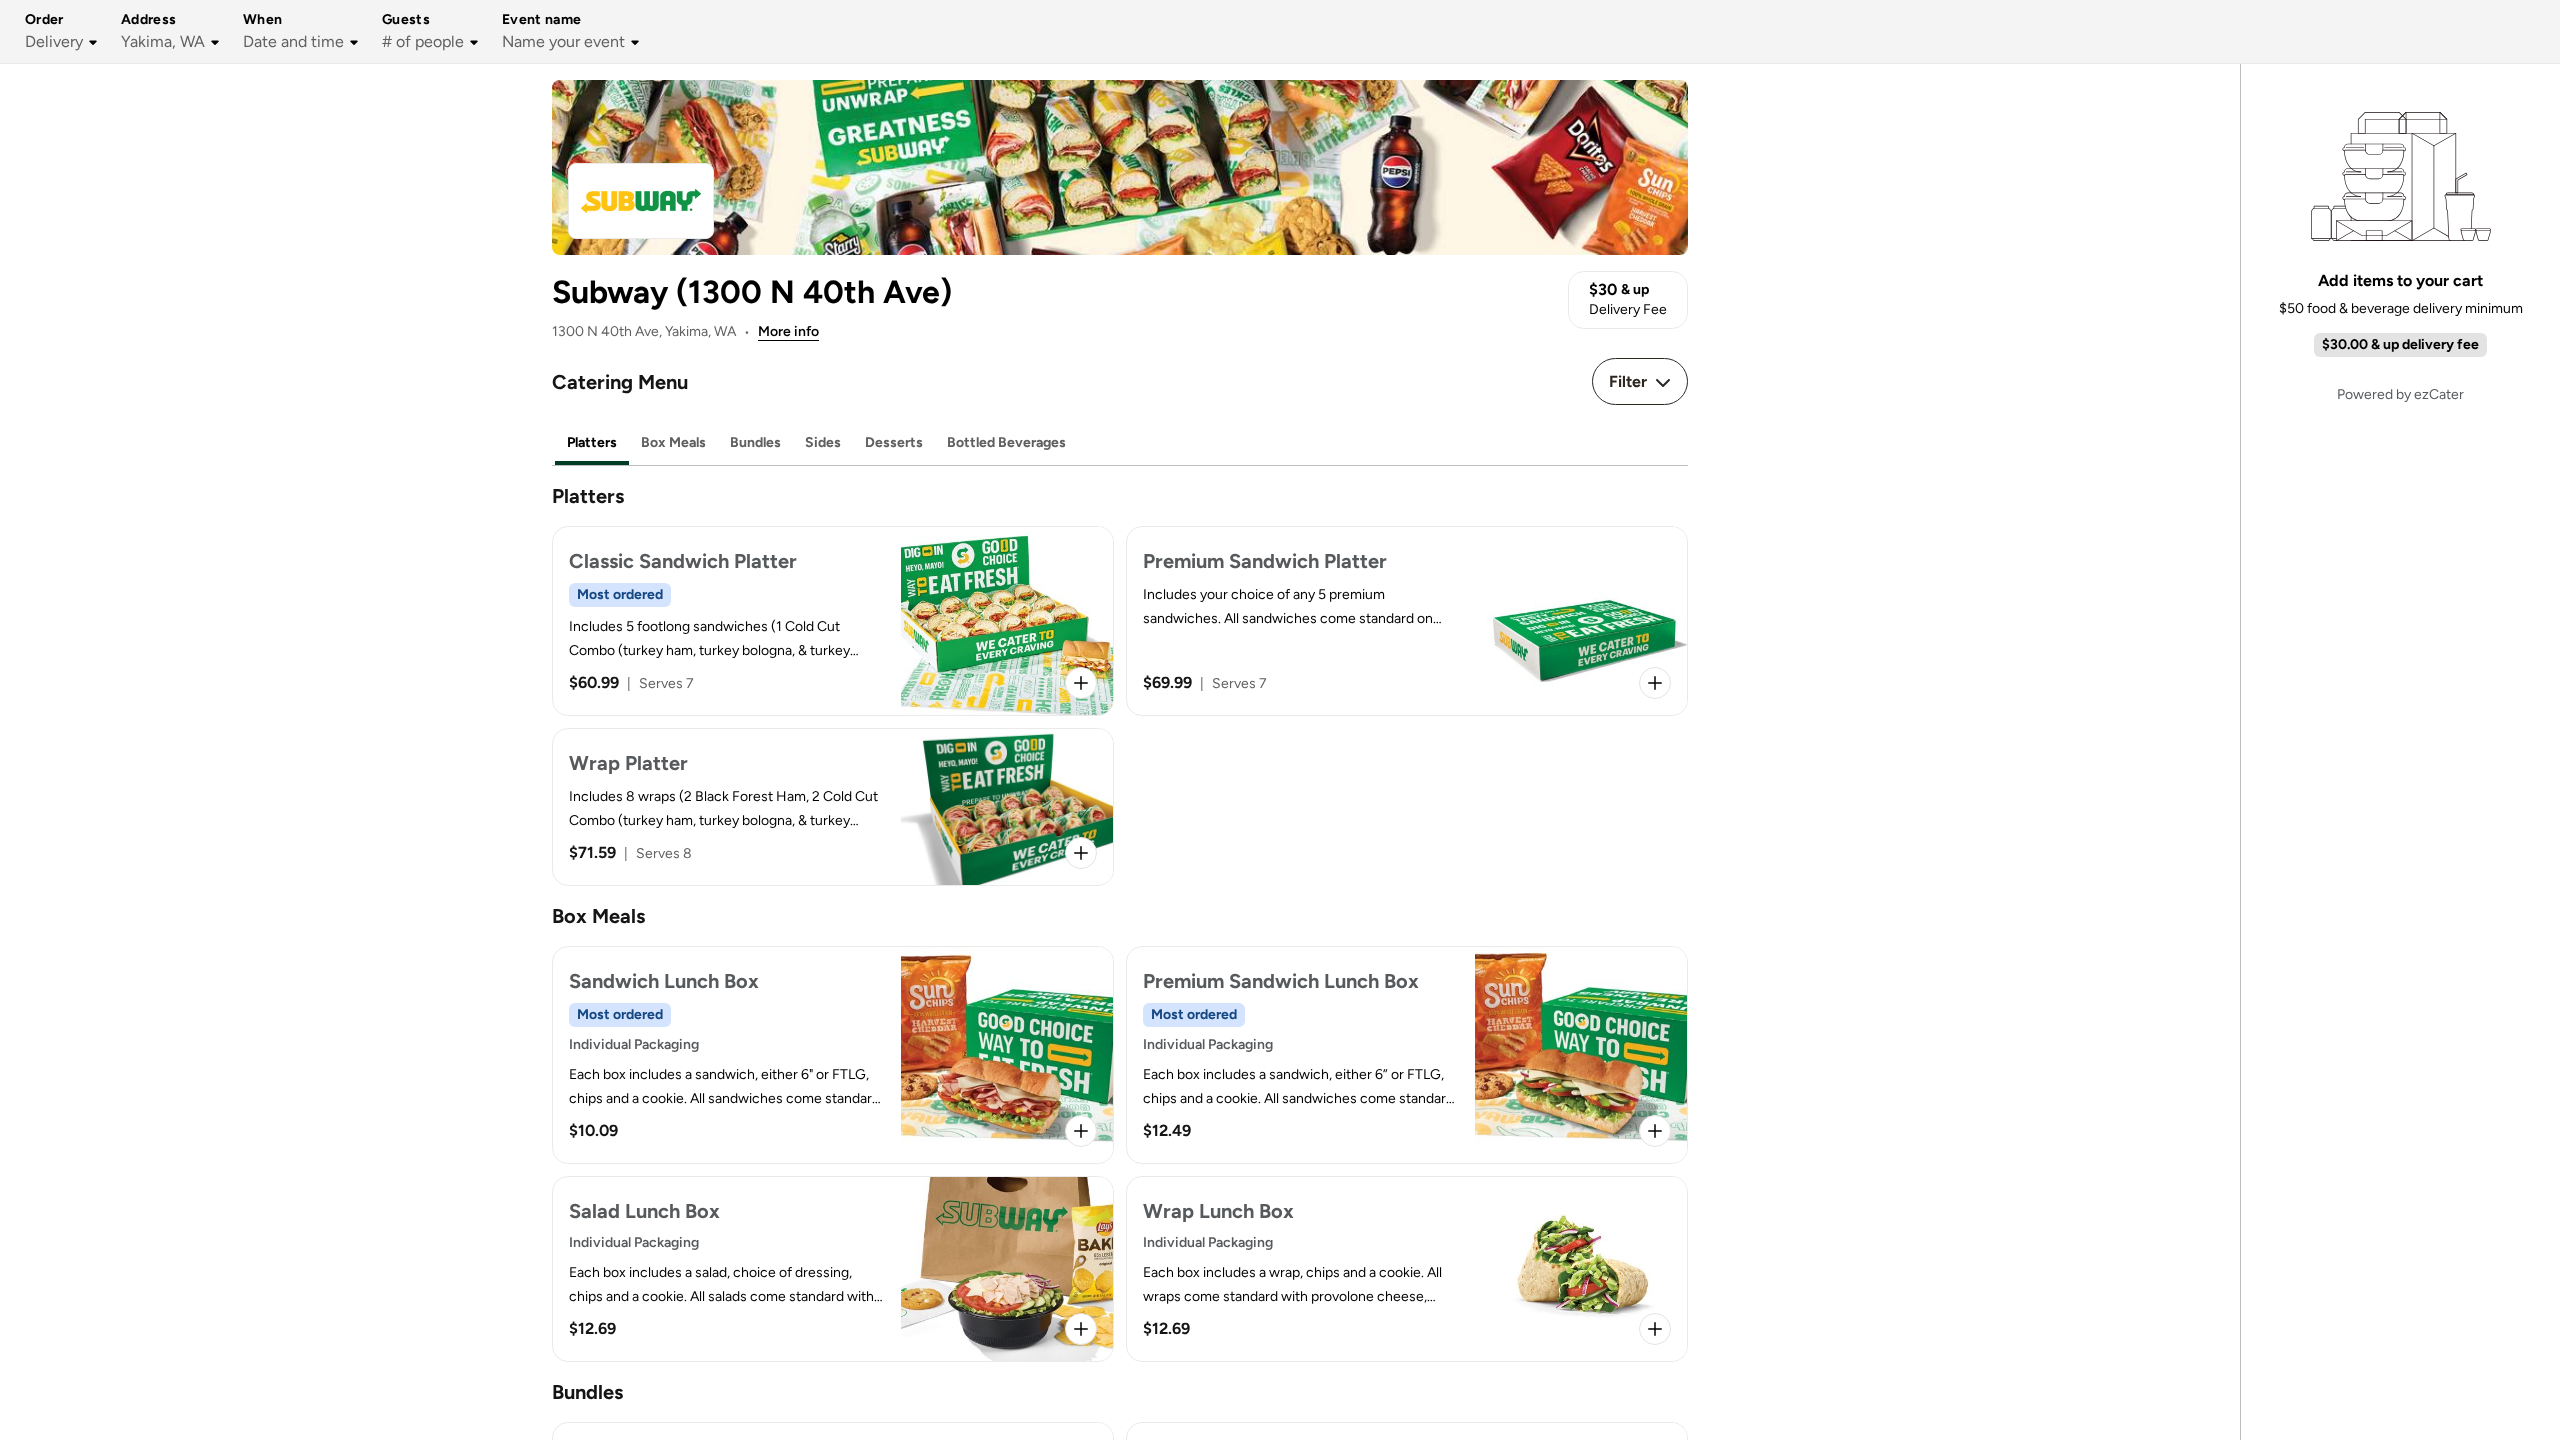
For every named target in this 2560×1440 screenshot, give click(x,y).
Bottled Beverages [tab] (1006, 442)
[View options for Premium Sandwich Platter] (1655, 683)
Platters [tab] (592, 442)
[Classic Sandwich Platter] (833, 621)
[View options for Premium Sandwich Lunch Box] (1655, 1131)
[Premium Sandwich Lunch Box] (1407, 1055)
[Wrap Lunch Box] (1407, 1269)
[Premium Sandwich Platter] (1407, 621)
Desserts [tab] (894, 442)
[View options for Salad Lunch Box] (1081, 1329)
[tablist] (1120, 443)
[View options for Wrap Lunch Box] (1655, 1329)
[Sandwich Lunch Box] (833, 1055)
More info (788, 331)
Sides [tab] (823, 442)
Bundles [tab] (755, 442)
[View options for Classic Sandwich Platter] (1081, 683)
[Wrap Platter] (833, 807)
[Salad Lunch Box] (833, 1269)
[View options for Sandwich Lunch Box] (1081, 1131)
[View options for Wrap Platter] (1081, 853)
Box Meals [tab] (673, 442)
